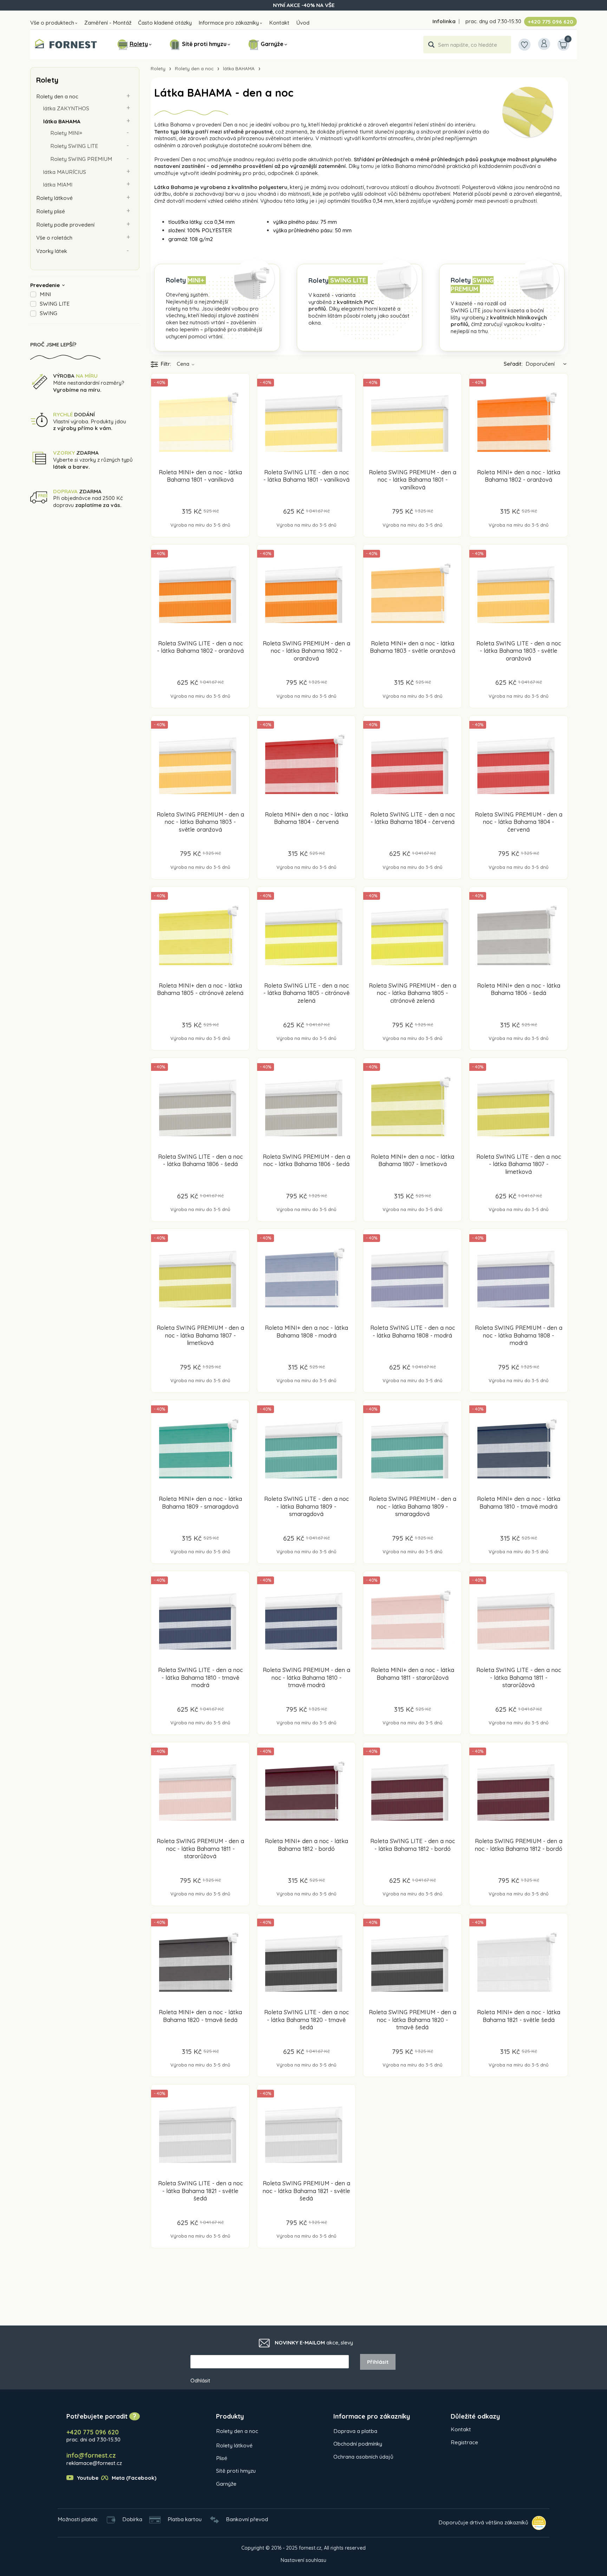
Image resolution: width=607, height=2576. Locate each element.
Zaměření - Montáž (108, 23)
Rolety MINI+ (66, 133)
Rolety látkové (54, 198)
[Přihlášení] (544, 44)
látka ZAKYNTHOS (66, 108)
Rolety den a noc (57, 96)
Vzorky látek (52, 251)
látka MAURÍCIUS (65, 172)
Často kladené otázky (165, 23)
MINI (45, 294)
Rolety (139, 44)
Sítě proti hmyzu (204, 44)
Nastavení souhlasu (303, 2560)
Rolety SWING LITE (74, 146)
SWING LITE (55, 304)
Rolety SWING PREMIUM (81, 159)
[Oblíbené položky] (524, 45)
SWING (48, 313)
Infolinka (444, 21)
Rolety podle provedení (65, 225)
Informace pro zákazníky (229, 23)
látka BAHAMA (62, 121)
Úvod (303, 23)
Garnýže (272, 44)
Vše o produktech (52, 23)
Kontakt (279, 23)
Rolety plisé (51, 211)
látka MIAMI (58, 185)
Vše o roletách (54, 238)
